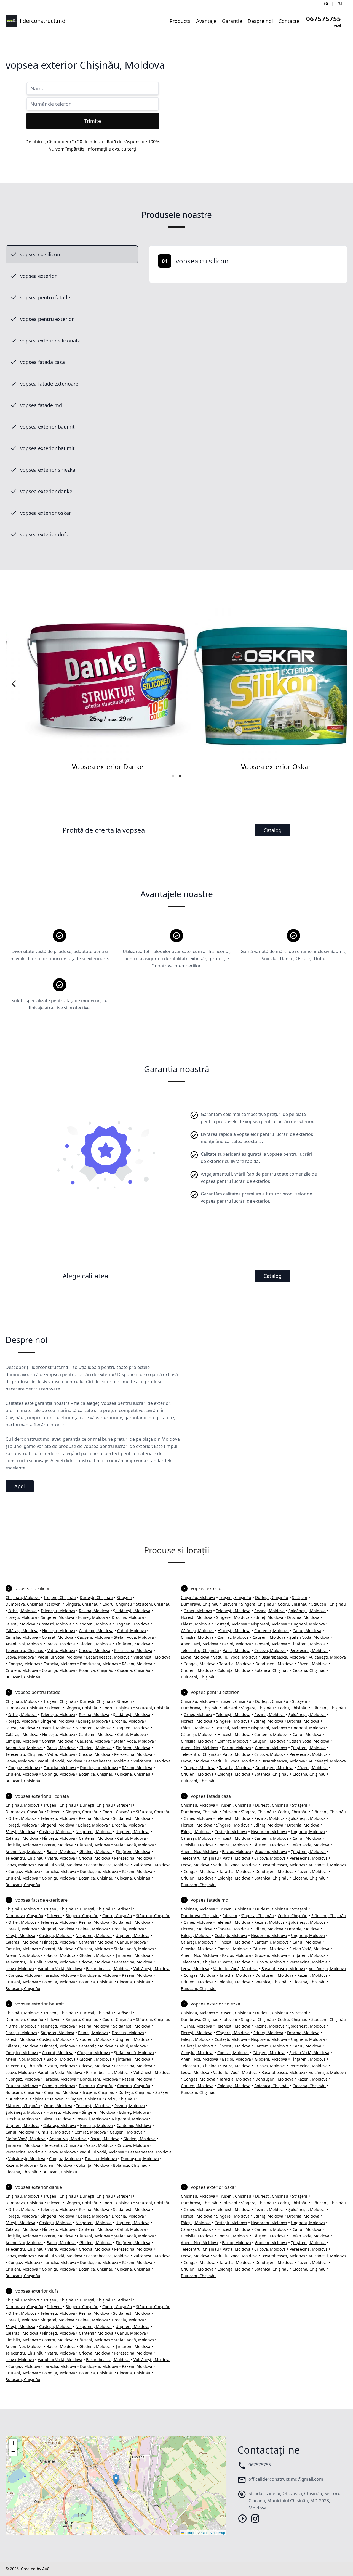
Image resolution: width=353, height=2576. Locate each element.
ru (340, 3)
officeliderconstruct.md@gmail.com (286, 2479)
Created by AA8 (35, 2569)
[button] (116, 2480)
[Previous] (14, 684)
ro (326, 3)
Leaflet (190, 2533)
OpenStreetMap (213, 2533)
